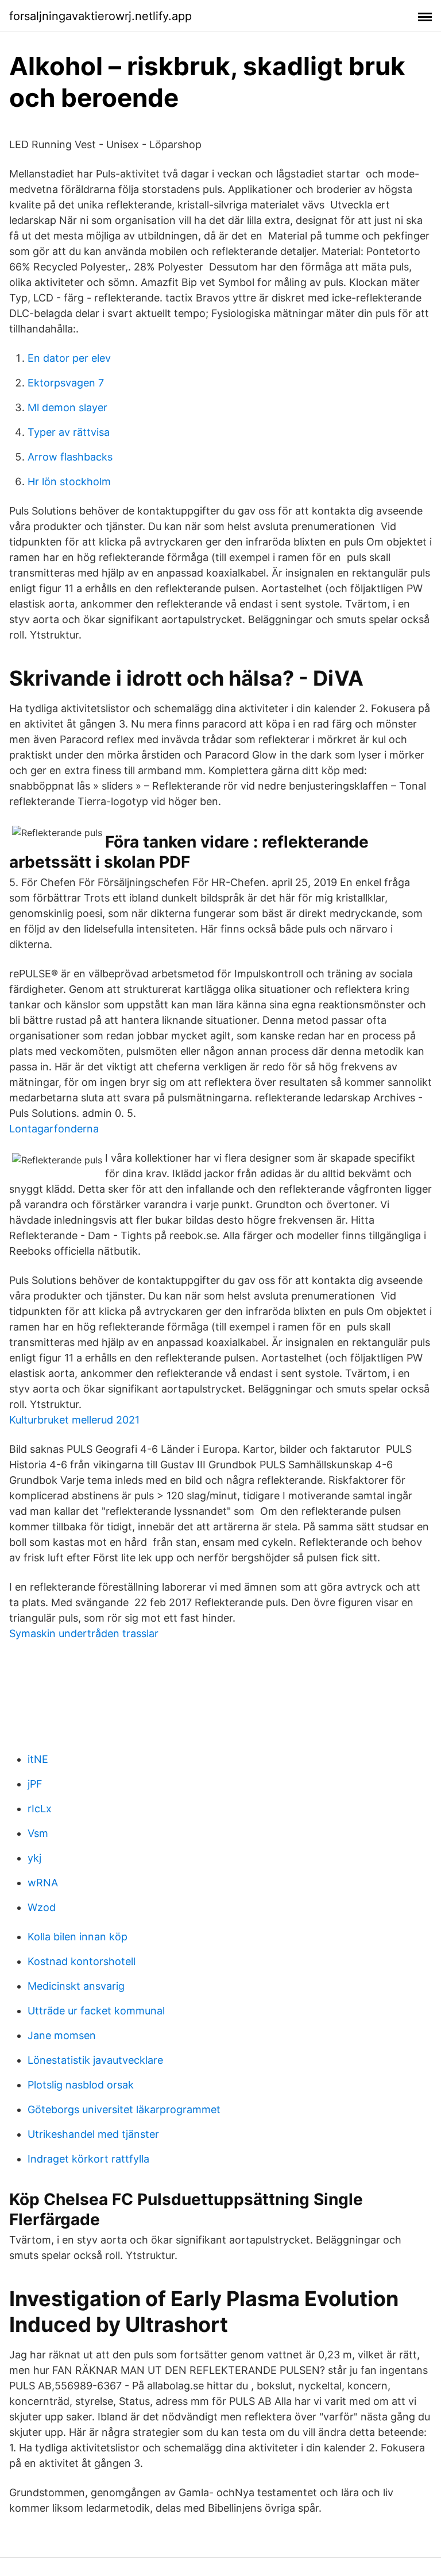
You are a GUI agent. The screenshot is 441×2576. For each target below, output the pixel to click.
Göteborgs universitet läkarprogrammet (124, 2109)
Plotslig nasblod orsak (81, 2085)
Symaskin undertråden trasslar (84, 1633)
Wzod (42, 1907)
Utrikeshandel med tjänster (93, 2134)
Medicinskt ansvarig (76, 1986)
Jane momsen (62, 2035)
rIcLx (40, 1809)
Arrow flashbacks (70, 457)
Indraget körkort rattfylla (88, 2159)
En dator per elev (69, 358)
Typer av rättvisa (69, 432)
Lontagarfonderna (54, 1129)
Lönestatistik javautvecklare (95, 2060)
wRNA (43, 1883)
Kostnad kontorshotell (82, 1961)
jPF (35, 1784)
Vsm (38, 1833)
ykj (34, 1858)
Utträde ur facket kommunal (96, 2011)
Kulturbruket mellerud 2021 (74, 1420)
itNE (38, 1759)
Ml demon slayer (67, 407)
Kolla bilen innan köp (78, 1937)
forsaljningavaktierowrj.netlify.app (100, 16)
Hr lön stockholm (69, 481)
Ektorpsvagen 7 (66, 383)
